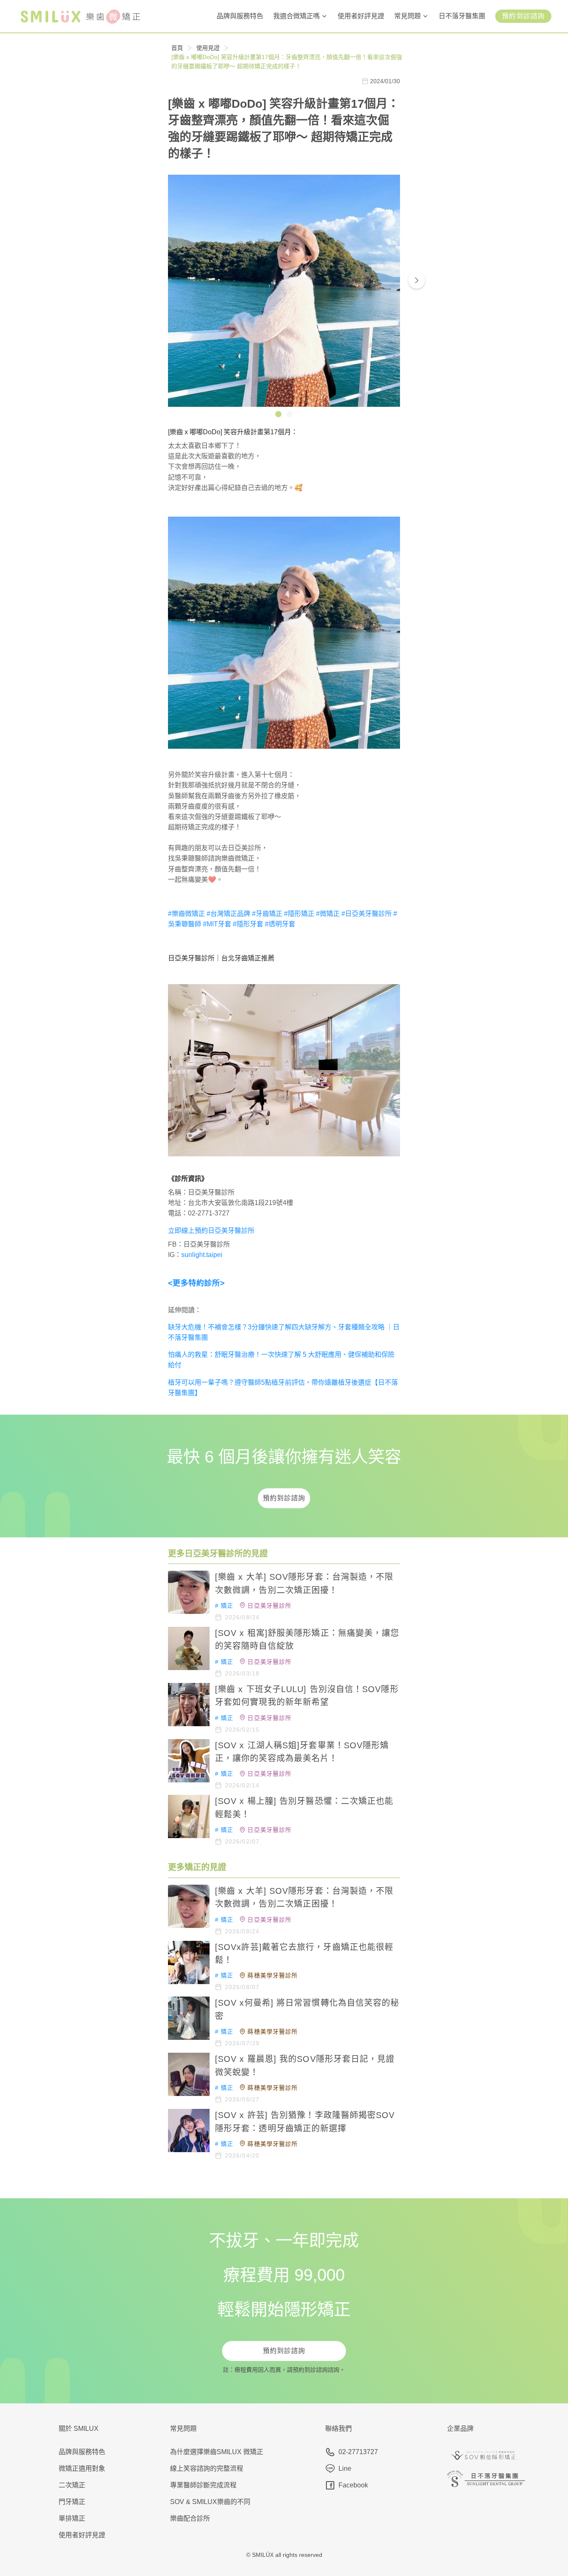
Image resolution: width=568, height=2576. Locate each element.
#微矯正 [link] (328, 914)
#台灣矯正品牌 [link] (228, 914)
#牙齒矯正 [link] (267, 914)
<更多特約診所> (196, 1283)
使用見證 (208, 48)
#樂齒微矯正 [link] (186, 914)
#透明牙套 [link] (280, 924)
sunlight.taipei (202, 1255)
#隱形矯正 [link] (299, 914)
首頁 (177, 48)
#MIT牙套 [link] (217, 924)
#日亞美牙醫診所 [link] (367, 914)
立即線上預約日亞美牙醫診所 (211, 1231)
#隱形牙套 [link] (248, 924)
